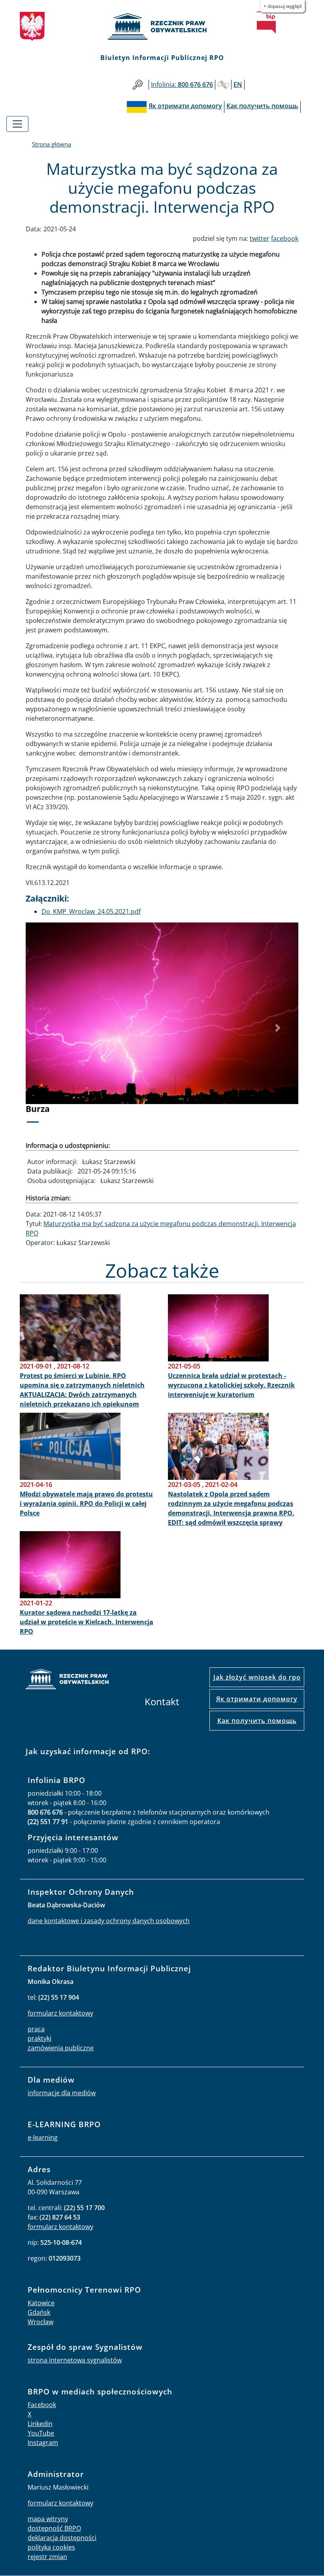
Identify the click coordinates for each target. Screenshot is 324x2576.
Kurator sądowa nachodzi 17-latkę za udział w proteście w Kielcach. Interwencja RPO (87, 1622)
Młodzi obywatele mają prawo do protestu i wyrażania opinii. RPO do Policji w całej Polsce (86, 1504)
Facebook (42, 2405)
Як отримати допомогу (257, 1699)
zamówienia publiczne (61, 2048)
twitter (260, 238)
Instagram (43, 2443)
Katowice (41, 2303)
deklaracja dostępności (62, 2538)
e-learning (43, 2137)
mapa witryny (48, 2519)
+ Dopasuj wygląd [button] (283, 6)
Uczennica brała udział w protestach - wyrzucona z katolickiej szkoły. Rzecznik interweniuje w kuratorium (231, 1385)
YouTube (41, 2433)
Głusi (223, 85)
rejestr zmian (47, 2557)
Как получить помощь (257, 1721)
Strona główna (52, 144)
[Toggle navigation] (17, 124)
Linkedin (40, 2424)
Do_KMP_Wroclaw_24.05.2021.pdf (91, 911)
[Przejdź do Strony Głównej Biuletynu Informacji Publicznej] (266, 22)
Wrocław (40, 2322)
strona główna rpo (67, 1680)
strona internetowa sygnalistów (75, 2360)
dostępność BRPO (54, 2528)
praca (36, 2029)
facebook (285, 238)
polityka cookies (51, 2547)
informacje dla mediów (62, 2093)
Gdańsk (39, 2312)
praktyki (40, 2038)
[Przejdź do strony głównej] (162, 26)
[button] (46, 1028)
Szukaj (138, 85)
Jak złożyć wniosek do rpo (257, 1677)
